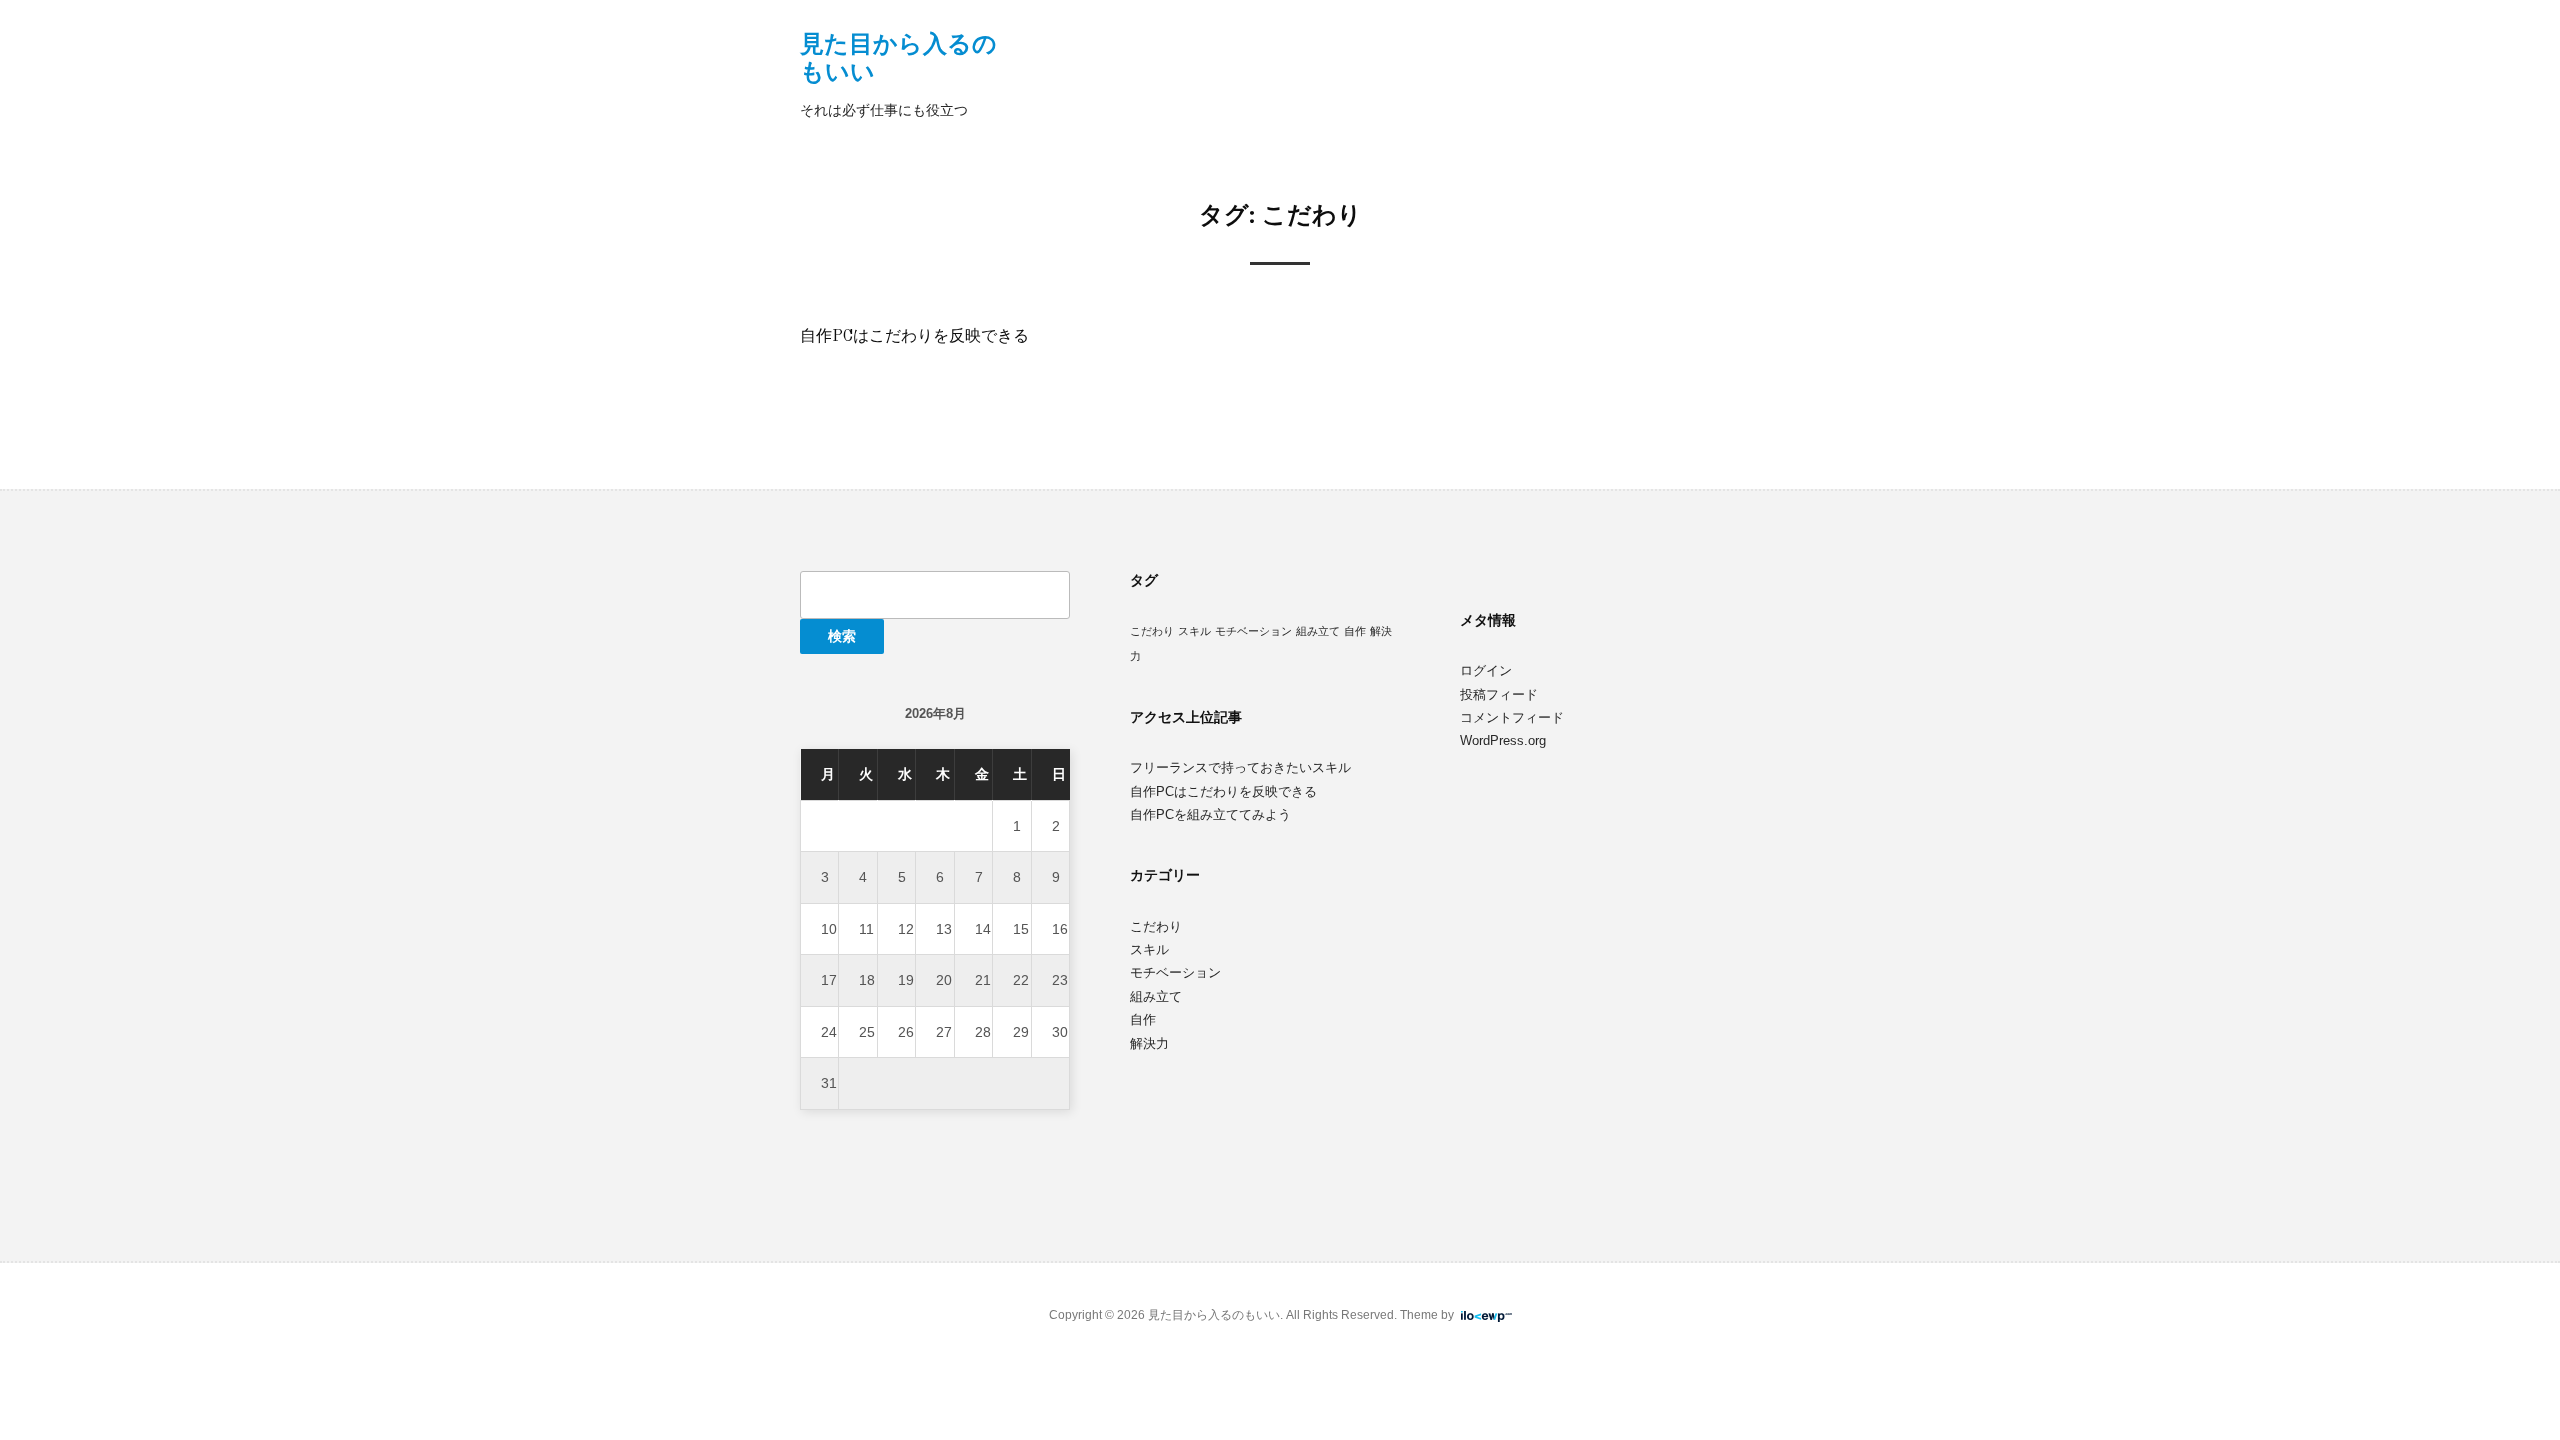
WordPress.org (1503, 740)
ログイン (1486, 670)
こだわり (1152, 631)
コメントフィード (1512, 717)
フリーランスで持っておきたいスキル (1240, 767)
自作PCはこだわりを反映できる (914, 337)
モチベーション (1253, 631)
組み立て (1318, 631)
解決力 (1149, 1043)
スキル (1194, 631)
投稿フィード (1499, 694)
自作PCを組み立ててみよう (1210, 814)
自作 (1355, 631)
